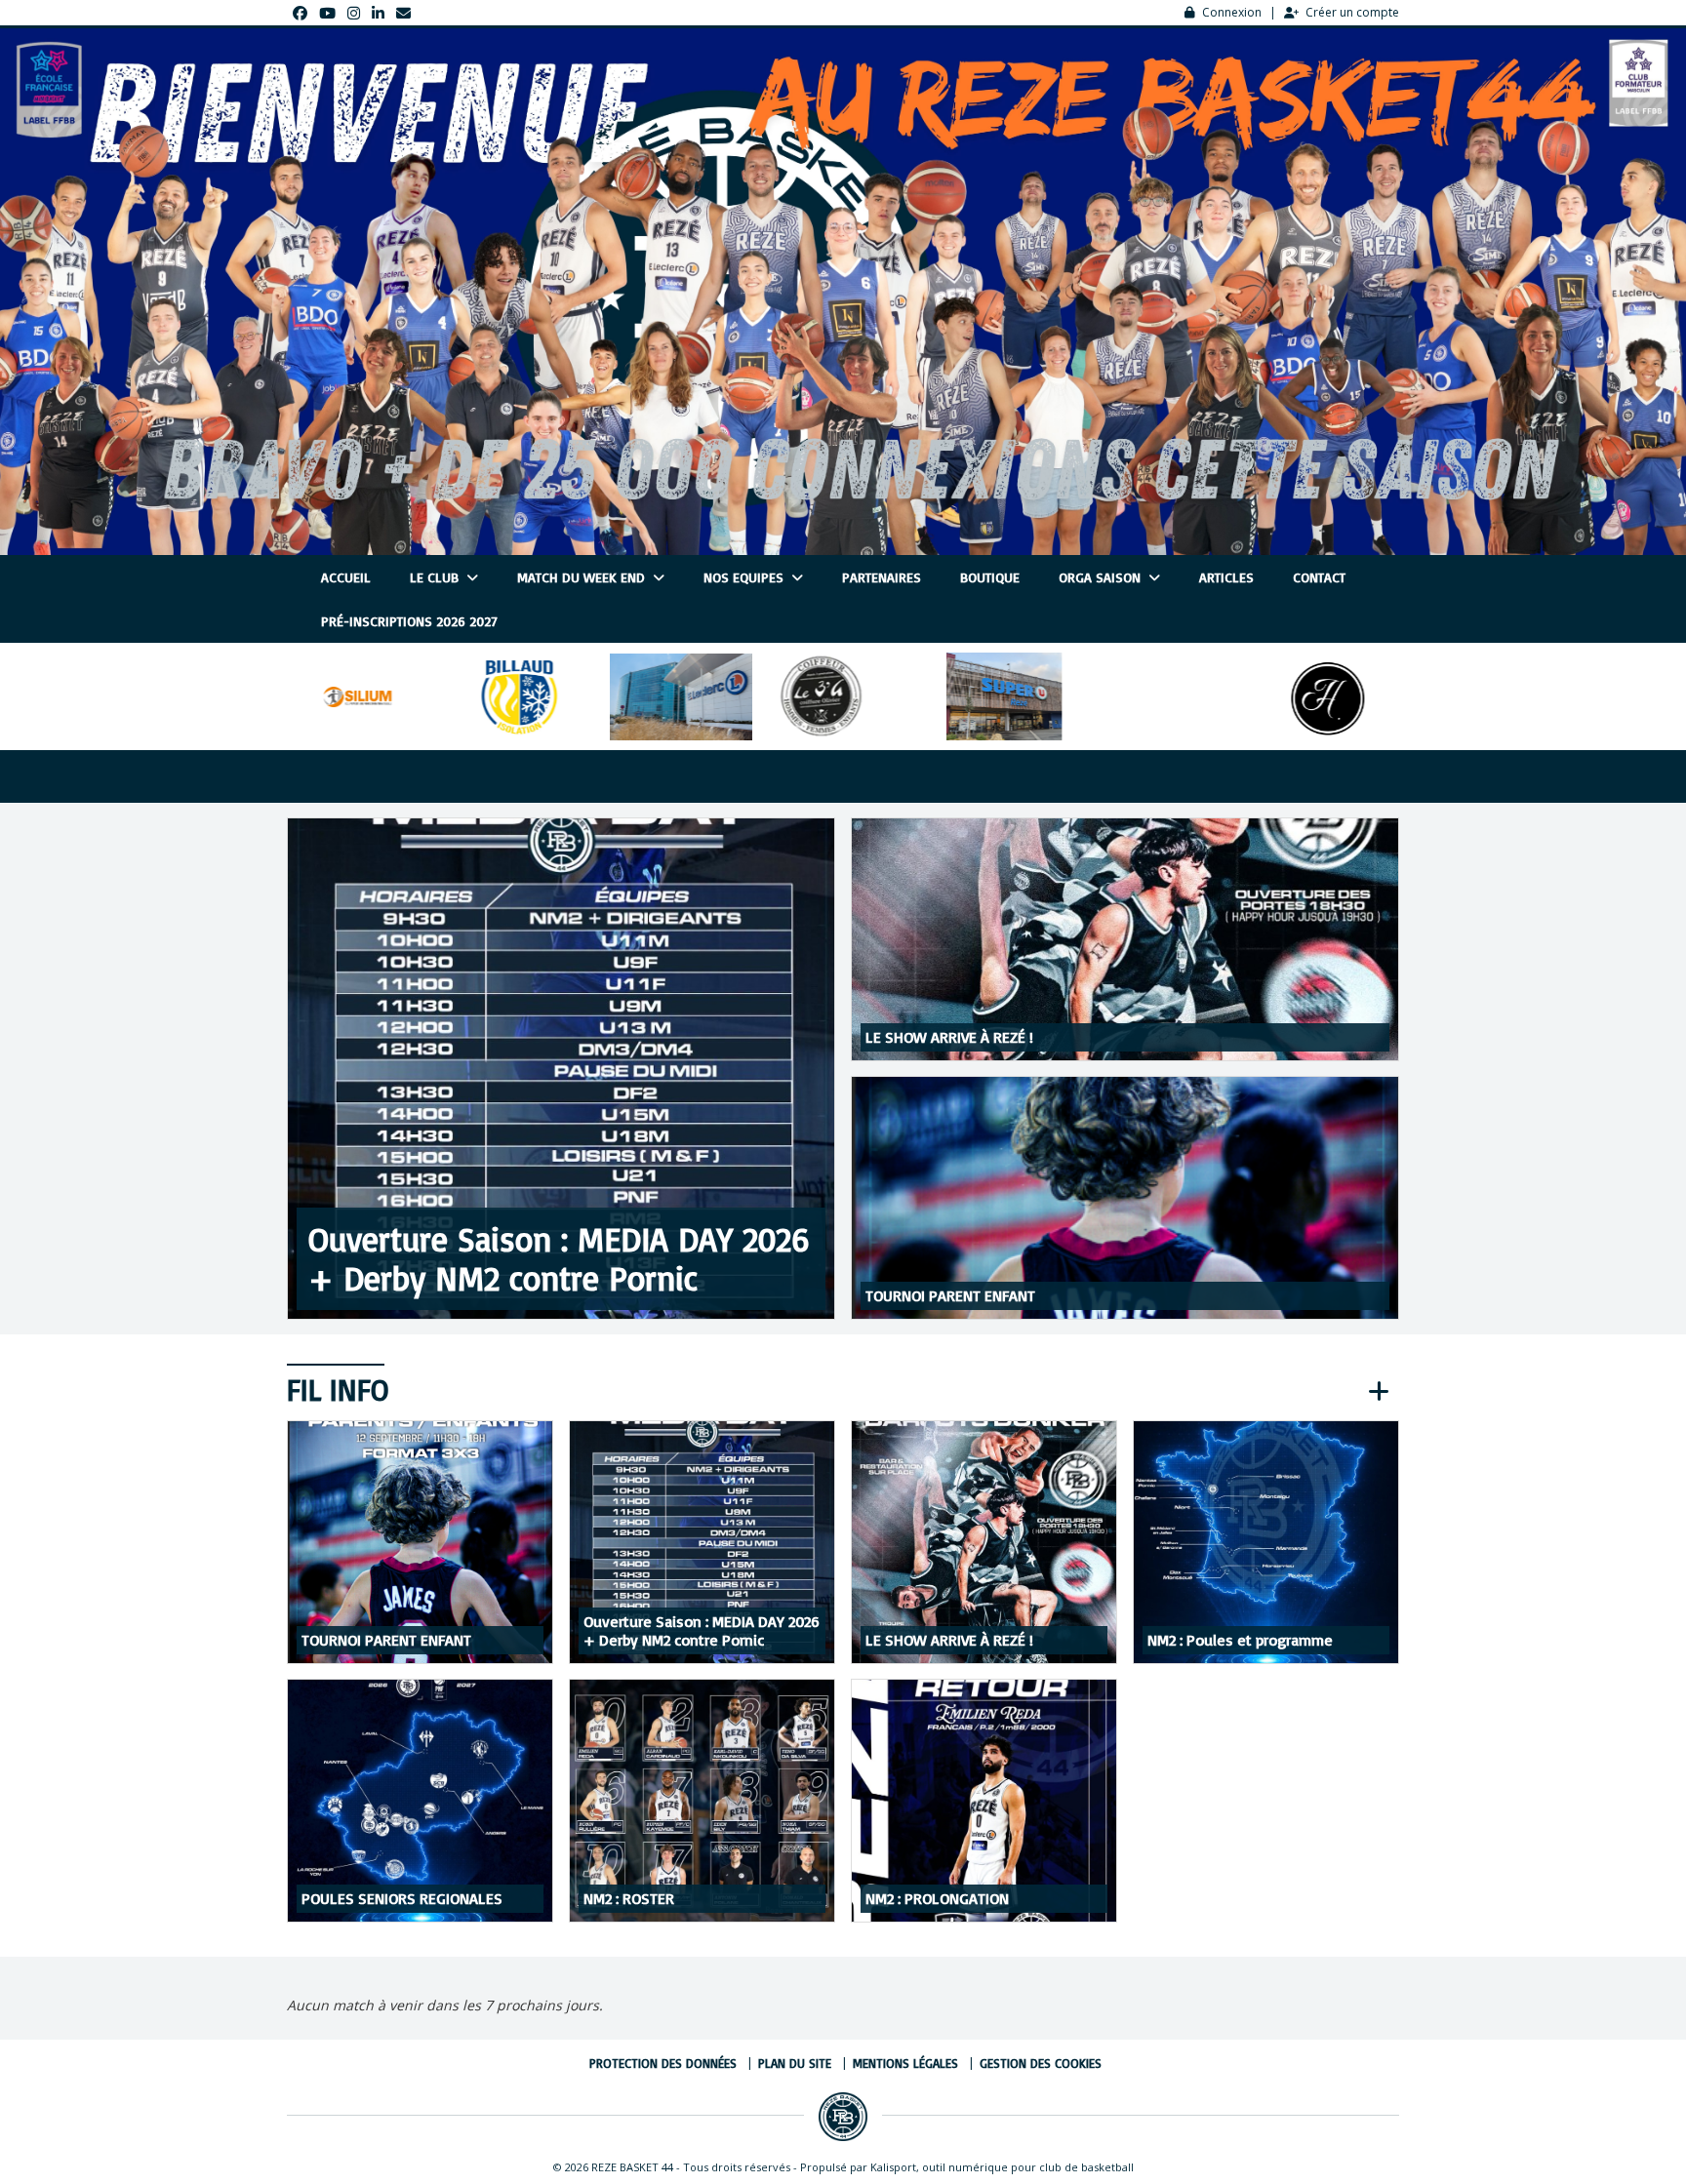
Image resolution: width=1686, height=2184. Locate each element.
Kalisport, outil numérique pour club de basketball (1002, 2167)
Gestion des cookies (1041, 2063)
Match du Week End (583, 577)
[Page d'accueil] (843, 2117)
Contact (1319, 577)
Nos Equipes (745, 577)
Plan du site (795, 2063)
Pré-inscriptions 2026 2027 (409, 621)
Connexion (1232, 12)
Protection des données (663, 2063)
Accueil (346, 577)
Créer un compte (1352, 12)
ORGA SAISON (1102, 577)
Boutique (990, 577)
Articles (1226, 577)
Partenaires (882, 577)
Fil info (338, 1390)
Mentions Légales (905, 2063)
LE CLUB (436, 577)
